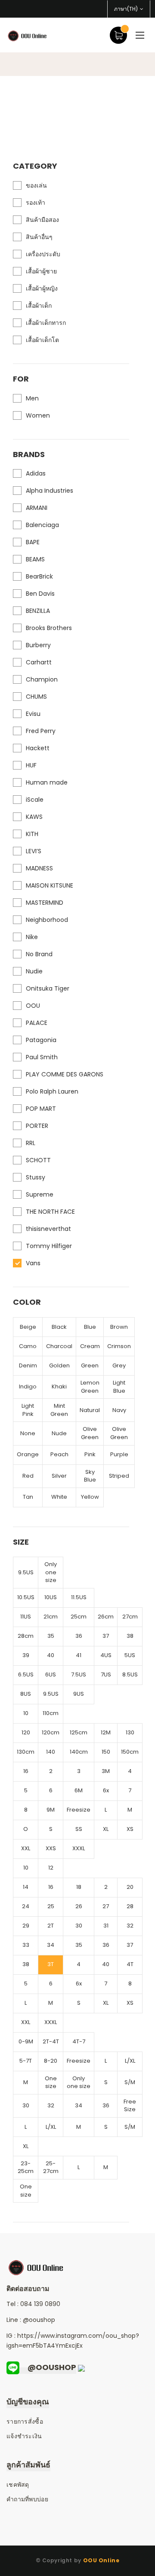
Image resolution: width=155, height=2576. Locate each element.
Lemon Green (90, 1387)
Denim (28, 1365)
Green (90, 1365)
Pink (90, 1454)
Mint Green (59, 1410)
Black (59, 1327)
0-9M (26, 2041)
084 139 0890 (40, 2304)
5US (130, 1655)
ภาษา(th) (126, 9)
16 (26, 1771)
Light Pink (28, 1410)
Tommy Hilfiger (49, 1246)
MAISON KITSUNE (50, 885)
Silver (59, 1476)
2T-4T (51, 2041)
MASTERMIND (45, 903)
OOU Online (101, 2560)
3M (106, 1771)
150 (106, 1752)
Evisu (33, 714)
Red (28, 1476)
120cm (51, 1732)
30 (79, 1926)
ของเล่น (36, 185)
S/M (130, 2082)
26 (79, 1906)
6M (79, 1790)
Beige (28, 1327)
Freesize (79, 1810)
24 (26, 1906)
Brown (119, 1327)
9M (51, 1810)
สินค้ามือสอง (42, 220)
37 (106, 1636)
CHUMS (36, 697)
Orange (28, 1454)
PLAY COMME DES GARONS (65, 1074)
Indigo (28, 1386)
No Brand (39, 954)
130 (130, 1732)
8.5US (130, 1674)
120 (26, 1732)
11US (26, 1617)
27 (106, 1906)
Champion (42, 679)
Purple (119, 1454)
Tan (28, 1497)
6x (106, 1790)
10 (26, 1713)
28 (130, 1906)
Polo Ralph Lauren (52, 1091)
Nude (59, 1433)
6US (51, 1674)
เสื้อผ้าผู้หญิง (42, 288)
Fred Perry (41, 731)
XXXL (79, 1848)
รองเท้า (36, 203)
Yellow (90, 1497)
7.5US (79, 1674)
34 (51, 1945)
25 (51, 1906)
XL (106, 1829)
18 (79, 1887)
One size (51, 2082)
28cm (26, 1636)
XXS (51, 1848)
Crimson (119, 1346)
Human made (47, 782)
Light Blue (119, 1387)
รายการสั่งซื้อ (25, 2421)
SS (79, 1829)
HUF (31, 765)
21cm (51, 1617)
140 (51, 1752)
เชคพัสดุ (18, 2485)
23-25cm (26, 2167)
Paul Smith (42, 1057)
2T (51, 1926)
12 (51, 1868)
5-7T (26, 2061)
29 (26, 1926)
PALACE (37, 1023)
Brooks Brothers (49, 628)
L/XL (130, 2061)
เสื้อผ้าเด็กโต (42, 340)
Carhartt (39, 662)
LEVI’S (34, 851)
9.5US (26, 1572)
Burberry (38, 645)
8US (26, 1694)
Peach (59, 1454)
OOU (33, 1006)
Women (38, 415)
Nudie (34, 971)
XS (130, 1829)
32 (130, 1926)
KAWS (34, 817)
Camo (28, 1346)
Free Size (130, 2106)
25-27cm (51, 2167)
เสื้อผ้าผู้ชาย (41, 271)
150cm (130, 1752)
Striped (119, 1476)
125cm (79, 1732)
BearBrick (39, 576)
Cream (90, 1346)
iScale (35, 800)
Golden (59, 1365)
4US (106, 1655)
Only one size (51, 1572)
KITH (32, 834)
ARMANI (37, 508)
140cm (79, 1752)
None (28, 1433)
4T (130, 1964)
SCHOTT (38, 1160)
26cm (106, 1617)
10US (51, 1597)
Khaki (59, 1386)
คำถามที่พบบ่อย (27, 2499)
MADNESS (39, 868)
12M (106, 1732)
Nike (32, 937)
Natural (90, 1410)
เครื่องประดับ (43, 254)
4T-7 (79, 2041)
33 (26, 1945)
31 (106, 1926)
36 (79, 1636)
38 (130, 1636)
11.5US (79, 1597)
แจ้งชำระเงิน (24, 2436)
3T (51, 1964)
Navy (119, 1410)
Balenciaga (42, 525)
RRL (31, 1143)
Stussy (36, 1177)
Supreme (40, 1194)
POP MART (41, 1109)
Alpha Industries (50, 491)
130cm (26, 1752)
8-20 (51, 2061)
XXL (26, 1848)
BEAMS (35, 559)
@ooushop (39, 2320)
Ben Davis (40, 594)
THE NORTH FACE (50, 1212)
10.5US (26, 1597)
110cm (51, 1713)
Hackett (38, 748)
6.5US (26, 1674)
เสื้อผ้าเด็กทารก (46, 323)
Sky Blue (90, 1476)
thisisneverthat (48, 1229)
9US (79, 1694)
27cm (130, 1617)
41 (79, 1655)
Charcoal (59, 1346)
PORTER (37, 1126)
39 (26, 1655)
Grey (119, 1365)
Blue (90, 1327)
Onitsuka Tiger (48, 988)
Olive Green (90, 1433)
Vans (33, 1263)
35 (51, 1636)
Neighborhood (47, 920)
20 (130, 1887)
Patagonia (41, 1040)
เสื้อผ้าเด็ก (39, 306)
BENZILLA (38, 611)
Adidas (36, 473)
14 (26, 1887)
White (59, 1497)
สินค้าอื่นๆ (39, 237)
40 (51, 1655)
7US (106, 1674)
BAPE (33, 542)
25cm (79, 1617)
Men (32, 398)
